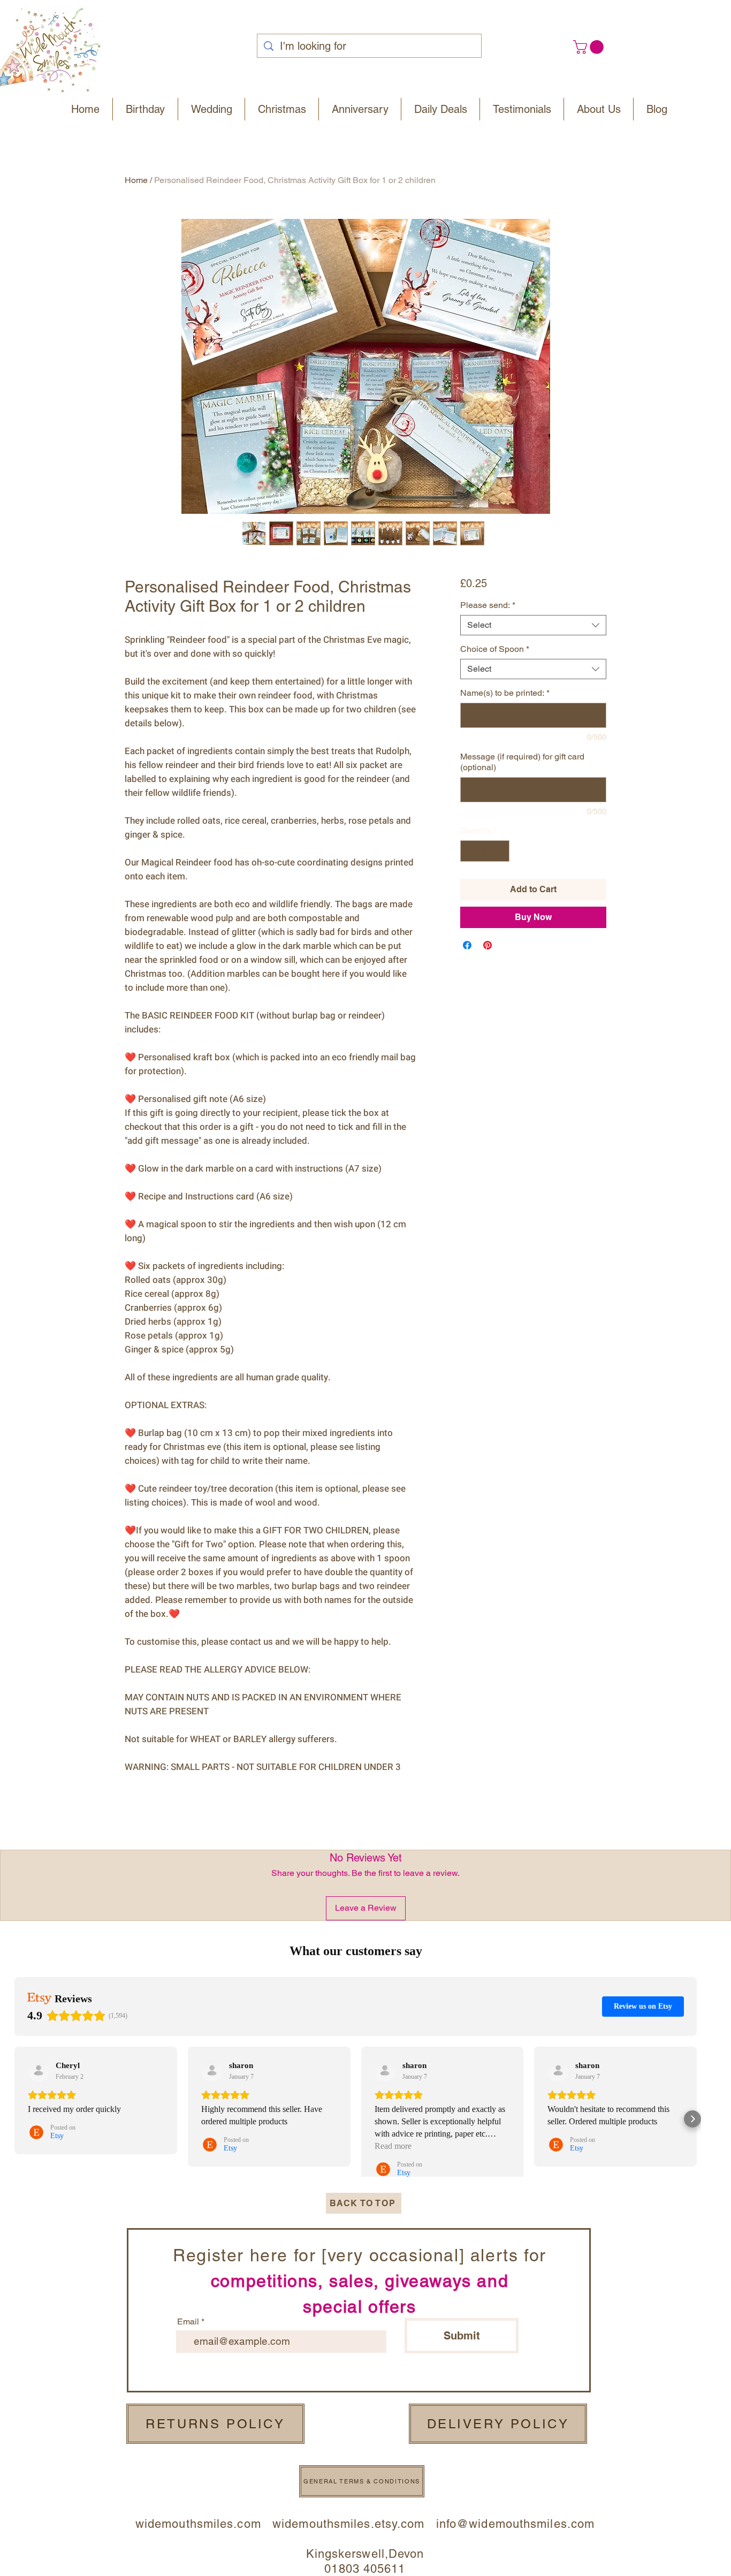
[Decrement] (469, 851)
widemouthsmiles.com (204, 2524)
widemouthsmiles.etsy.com (348, 2524)
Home (136, 180)
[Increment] (500, 851)
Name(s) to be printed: (505, 693)
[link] (590, 47)
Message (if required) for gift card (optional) (522, 762)
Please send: (488, 605)
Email (188, 2322)
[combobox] (533, 625)
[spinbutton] (485, 851)
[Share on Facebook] (467, 945)
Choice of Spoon (495, 649)
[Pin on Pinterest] (488, 945)
